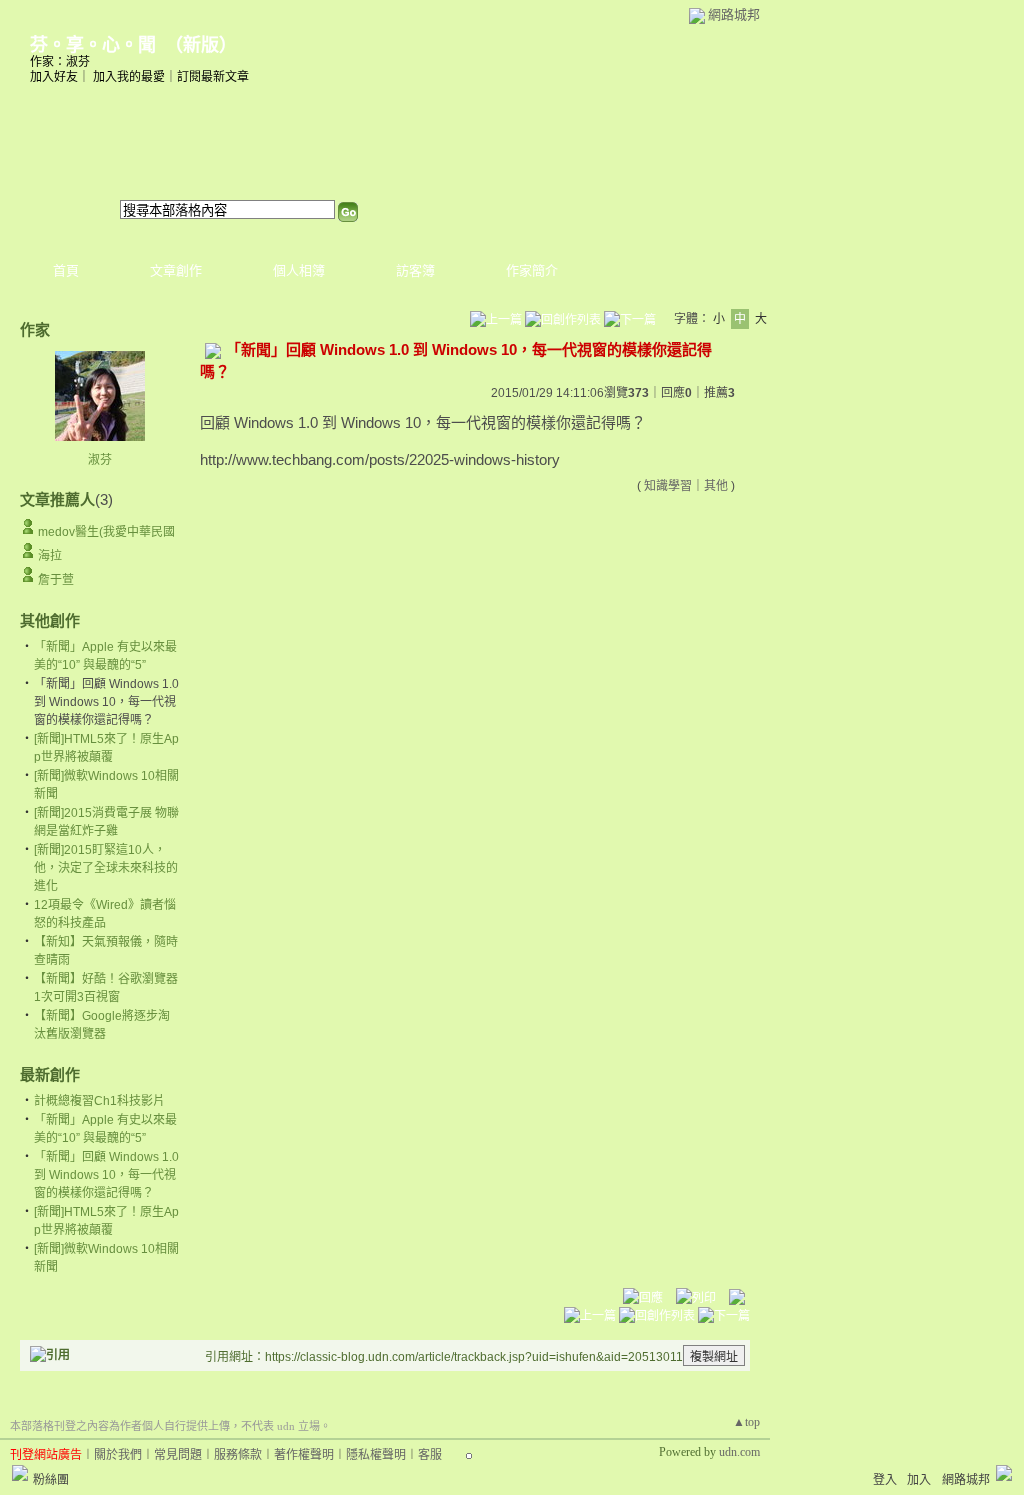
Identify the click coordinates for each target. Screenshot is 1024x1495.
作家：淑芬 (60, 62)
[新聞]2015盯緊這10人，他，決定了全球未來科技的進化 (106, 868)
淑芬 (100, 460)
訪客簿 (415, 270)
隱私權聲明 (376, 1455)
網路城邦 (734, 14)
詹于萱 (56, 580)
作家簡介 (532, 270)
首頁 (66, 270)
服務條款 (238, 1455)
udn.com (739, 1452)
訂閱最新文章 (213, 77)
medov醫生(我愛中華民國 (106, 532)
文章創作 (176, 270)
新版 (201, 45)
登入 (885, 1480)
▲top (746, 1422)
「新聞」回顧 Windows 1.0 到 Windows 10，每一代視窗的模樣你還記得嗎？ (106, 1175)
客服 (430, 1455)
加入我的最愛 (129, 77)
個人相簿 (299, 270)
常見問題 (178, 1455)
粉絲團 (51, 1480)
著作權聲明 (304, 1455)
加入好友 (54, 77)
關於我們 (118, 1455)
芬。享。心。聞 (93, 45)
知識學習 (668, 486)
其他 (716, 486)
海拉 (50, 556)
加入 (919, 1480)
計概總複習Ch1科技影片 (99, 1101)
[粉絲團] (20, 1473)
